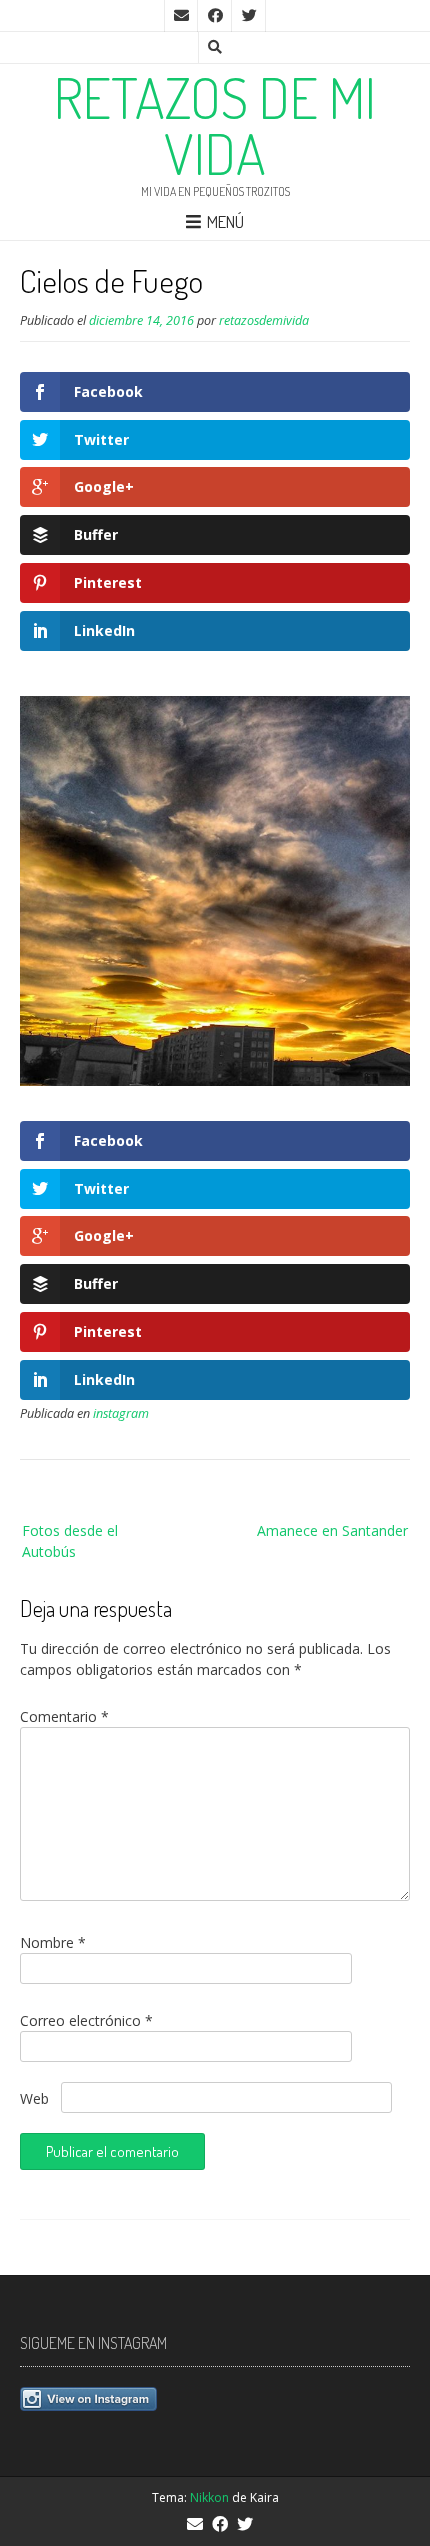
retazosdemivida (264, 320)
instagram (121, 1413)
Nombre (53, 1942)
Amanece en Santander (332, 1530)
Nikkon (209, 2497)
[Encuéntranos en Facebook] (215, 16)
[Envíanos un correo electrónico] (181, 16)
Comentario (64, 1716)
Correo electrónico (86, 2020)
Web (34, 2098)
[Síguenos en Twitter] (249, 16)
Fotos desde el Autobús (70, 1541)
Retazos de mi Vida (215, 125)
